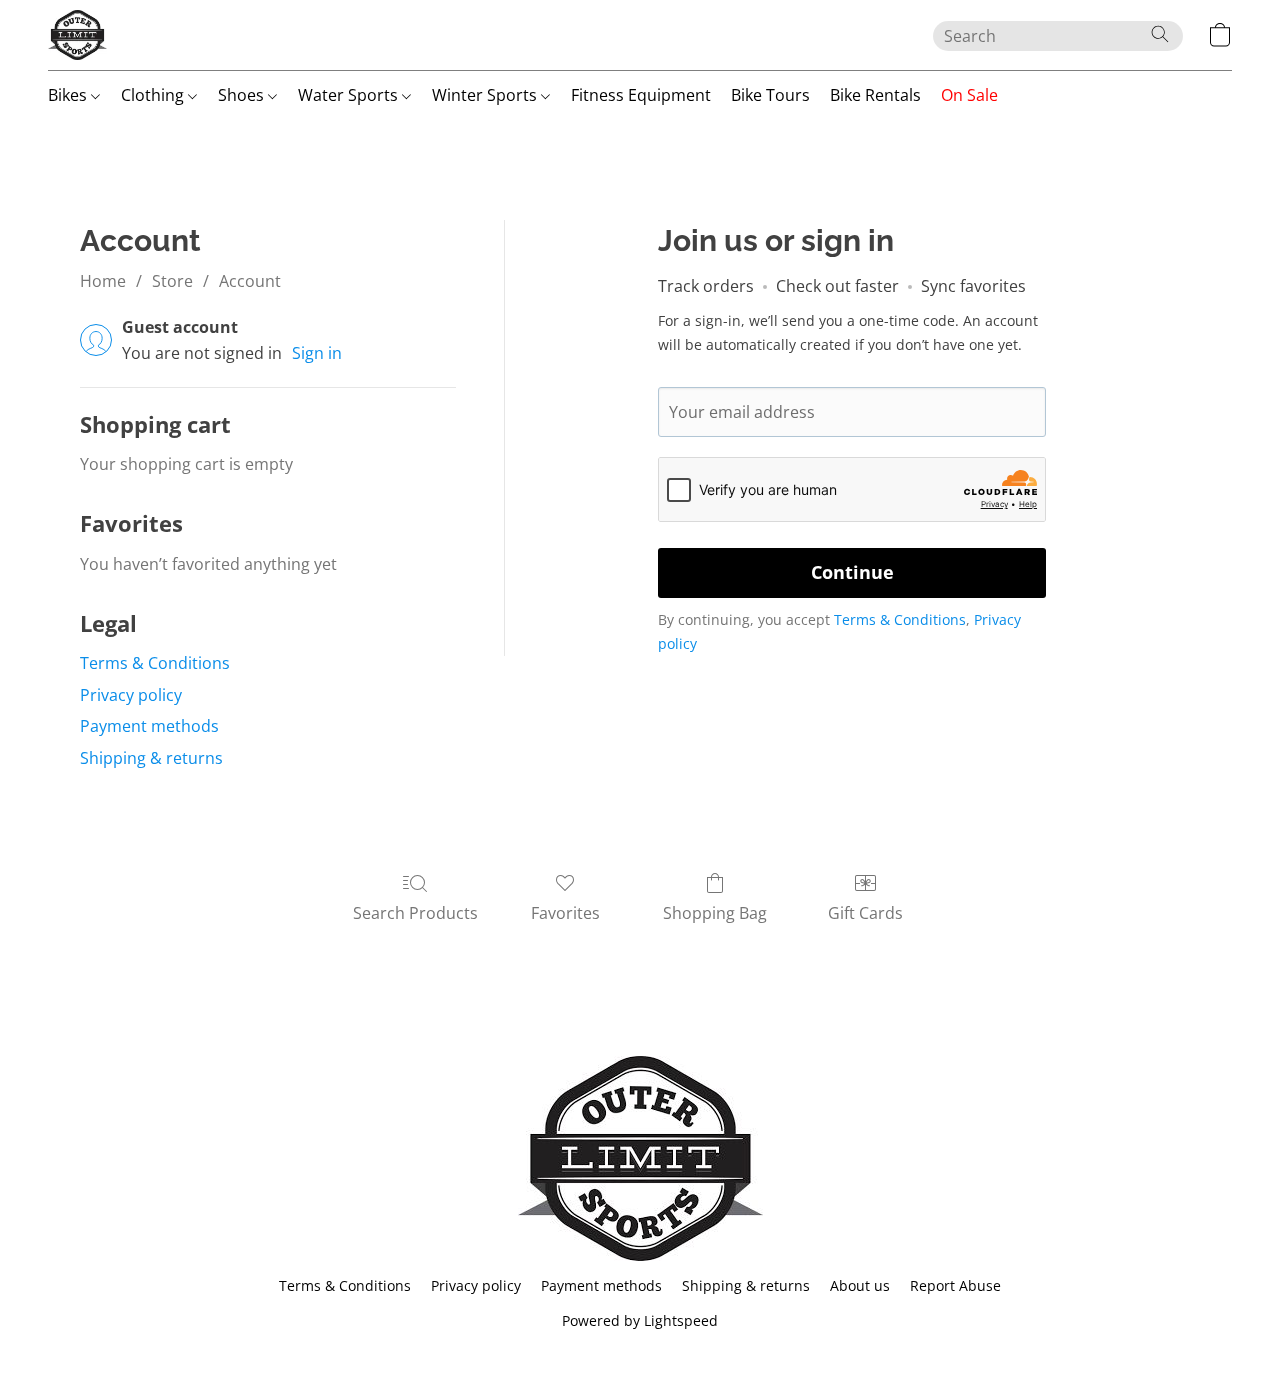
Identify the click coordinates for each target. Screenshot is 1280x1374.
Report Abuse (955, 1285)
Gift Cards (865, 913)
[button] (77, 35)
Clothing (154, 95)
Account (250, 281)
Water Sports (350, 95)
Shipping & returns (151, 758)
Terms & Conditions (155, 663)
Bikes (69, 95)
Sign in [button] (317, 353)
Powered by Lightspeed (640, 1320)
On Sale (969, 95)
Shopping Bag (715, 913)
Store (172, 281)
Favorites (565, 913)
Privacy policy (131, 695)
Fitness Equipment (641, 95)
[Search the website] (1160, 34)
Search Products (415, 913)
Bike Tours (770, 95)
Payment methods (149, 726)
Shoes (243, 95)
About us (860, 1285)
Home (103, 281)
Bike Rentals (875, 95)
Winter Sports (486, 95)
